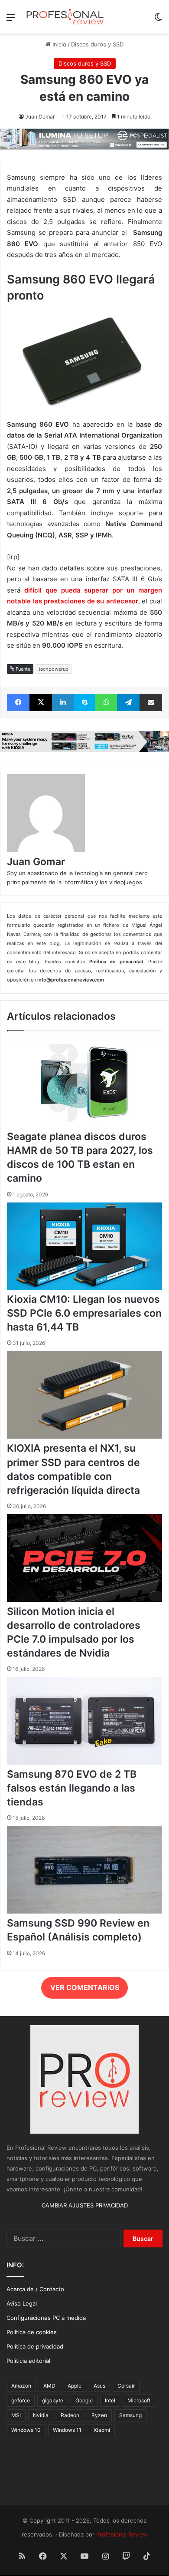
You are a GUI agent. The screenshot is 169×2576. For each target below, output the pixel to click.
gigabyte (53, 2400)
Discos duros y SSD (97, 44)
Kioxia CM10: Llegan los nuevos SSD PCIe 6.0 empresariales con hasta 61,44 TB (84, 1313)
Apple (75, 2386)
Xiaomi (102, 2430)
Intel (110, 2400)
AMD (49, 2386)
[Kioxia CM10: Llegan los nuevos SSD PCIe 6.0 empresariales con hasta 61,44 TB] (84, 1288)
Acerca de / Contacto (35, 2289)
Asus (99, 2386)
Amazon (21, 2386)
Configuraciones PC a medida (46, 2318)
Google (84, 2400)
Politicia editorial (28, 2361)
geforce (21, 2400)
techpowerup (54, 669)
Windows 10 (26, 2430)
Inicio (58, 44)
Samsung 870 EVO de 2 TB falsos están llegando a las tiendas (72, 1788)
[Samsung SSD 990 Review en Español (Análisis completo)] (84, 1911)
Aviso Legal (22, 2303)
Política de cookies (32, 2332)
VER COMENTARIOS (85, 1987)
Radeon (70, 2415)
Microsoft (139, 2400)
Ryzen (99, 2415)
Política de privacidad (35, 2346)
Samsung (130, 2415)
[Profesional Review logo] (65, 17)
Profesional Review (122, 2534)
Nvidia (41, 2415)
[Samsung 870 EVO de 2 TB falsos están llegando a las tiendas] (84, 1762)
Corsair (126, 2386)
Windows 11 (67, 2430)
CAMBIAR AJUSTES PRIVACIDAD (85, 2205)
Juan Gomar (40, 117)
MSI (16, 2415)
